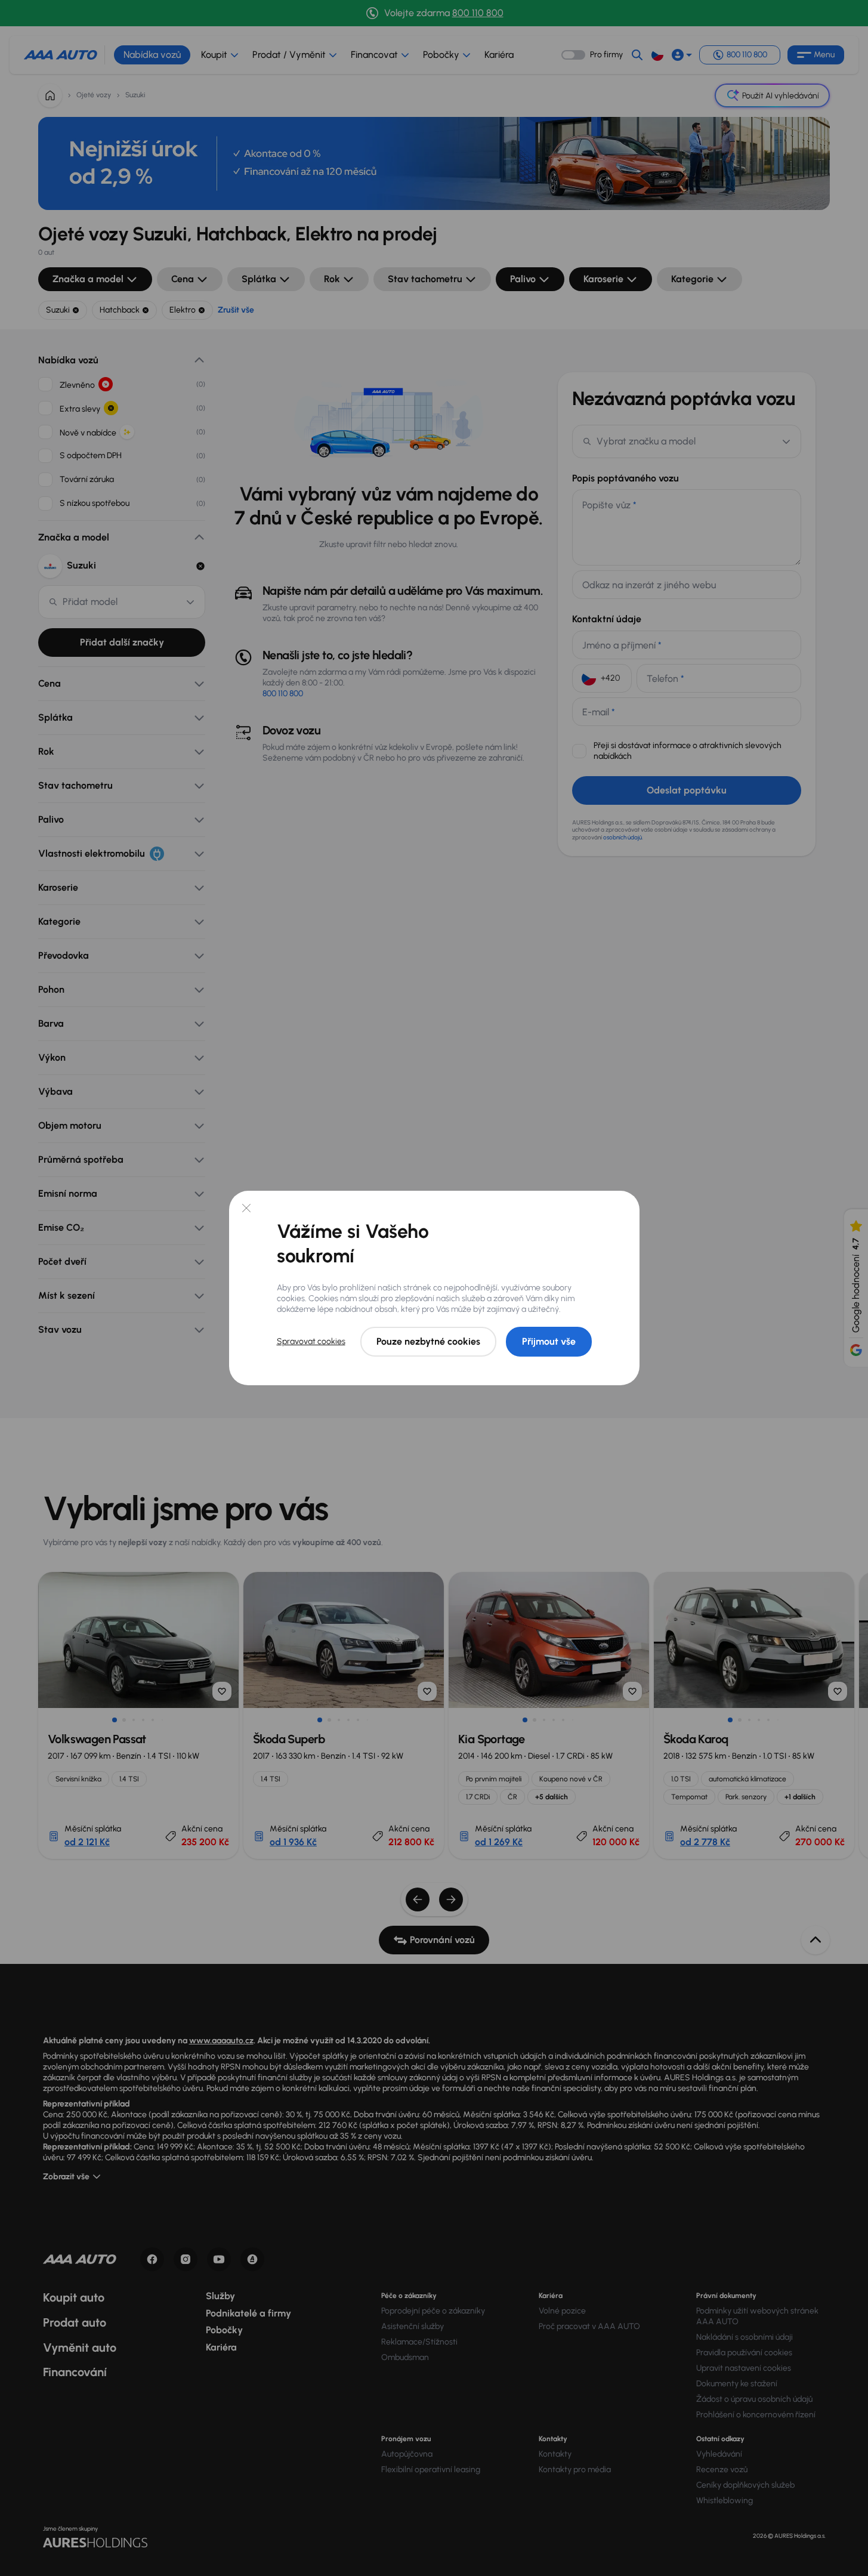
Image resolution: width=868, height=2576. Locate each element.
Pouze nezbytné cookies (428, 1341)
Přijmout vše (549, 1341)
